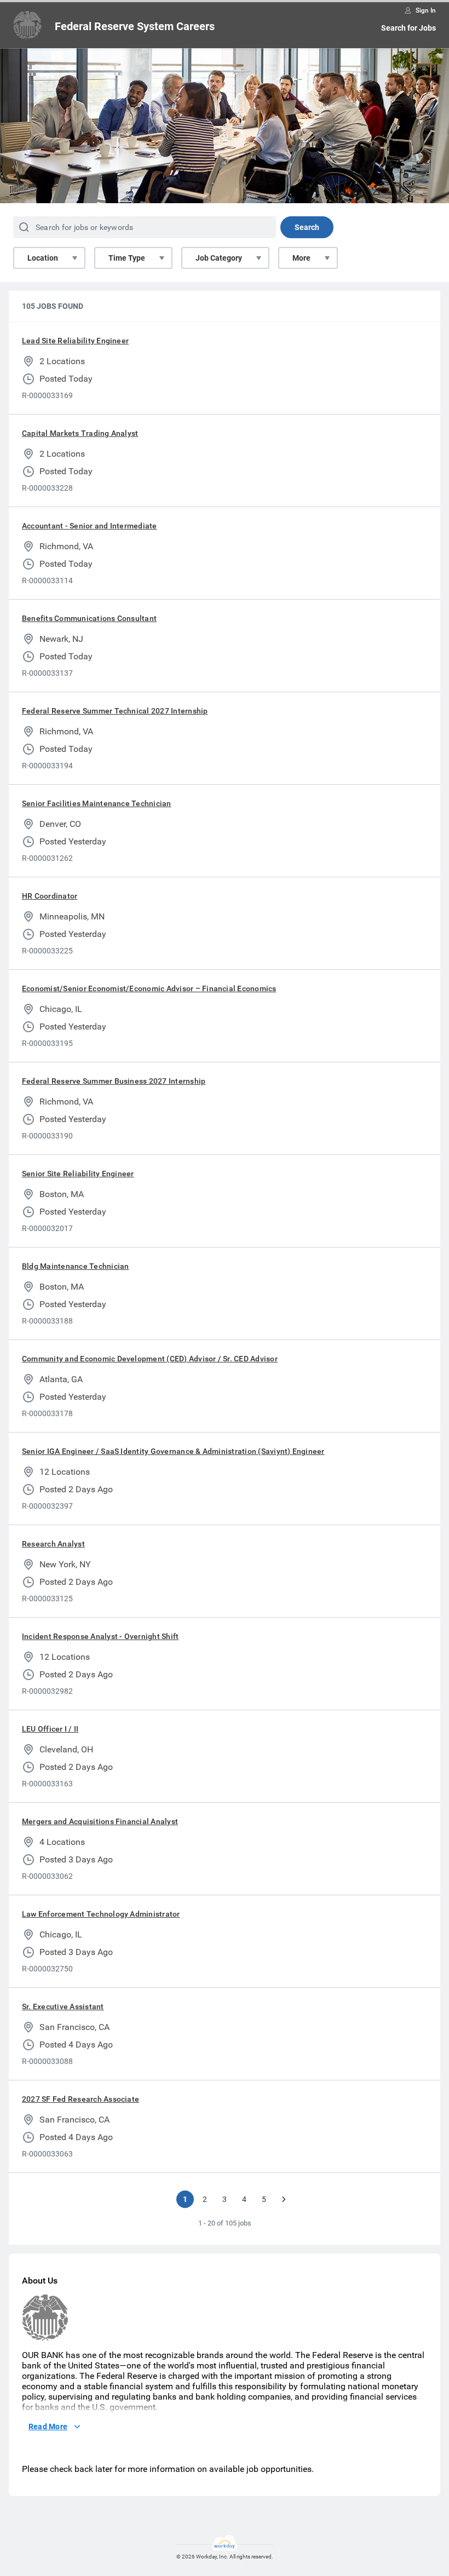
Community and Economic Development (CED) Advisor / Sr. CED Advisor (150, 1359)
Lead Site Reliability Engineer (75, 341)
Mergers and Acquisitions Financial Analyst (100, 1821)
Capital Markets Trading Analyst (80, 433)
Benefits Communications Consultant (89, 618)
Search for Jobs (408, 28)
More (301, 258)
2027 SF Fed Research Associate (80, 2099)
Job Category (219, 258)
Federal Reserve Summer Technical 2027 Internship (115, 711)
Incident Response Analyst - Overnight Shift (100, 1636)
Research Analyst (53, 1544)
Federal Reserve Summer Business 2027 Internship (114, 1081)
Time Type (127, 258)
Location (43, 258)
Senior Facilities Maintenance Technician (97, 803)
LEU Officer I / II (50, 1729)
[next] (284, 2199)
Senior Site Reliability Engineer (78, 1174)
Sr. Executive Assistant (63, 2006)
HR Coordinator (50, 896)
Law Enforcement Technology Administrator (101, 1914)
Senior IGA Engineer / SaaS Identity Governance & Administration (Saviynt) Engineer (173, 1451)
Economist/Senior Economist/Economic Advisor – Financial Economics (149, 988)
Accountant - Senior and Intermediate (90, 526)
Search (307, 227)
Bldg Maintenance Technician (75, 1266)
